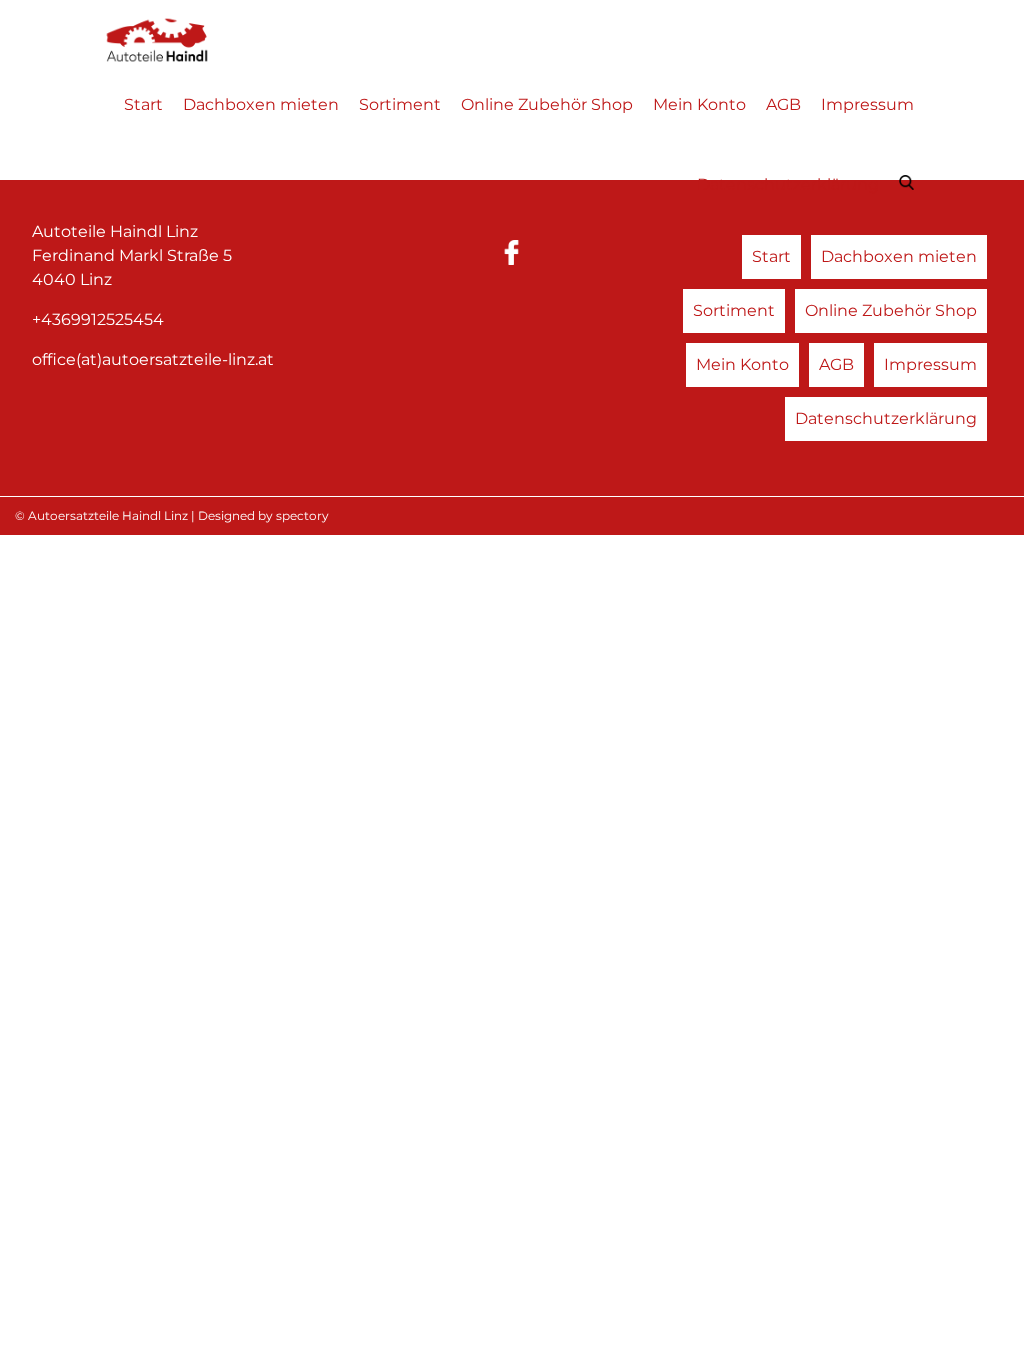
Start (143, 104)
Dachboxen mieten (261, 104)
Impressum (867, 104)
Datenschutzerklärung (788, 184)
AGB (783, 104)
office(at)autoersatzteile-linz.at (153, 359)
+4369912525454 (98, 319)
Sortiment (400, 104)
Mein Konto (699, 104)
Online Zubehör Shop (547, 104)
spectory (302, 515)
